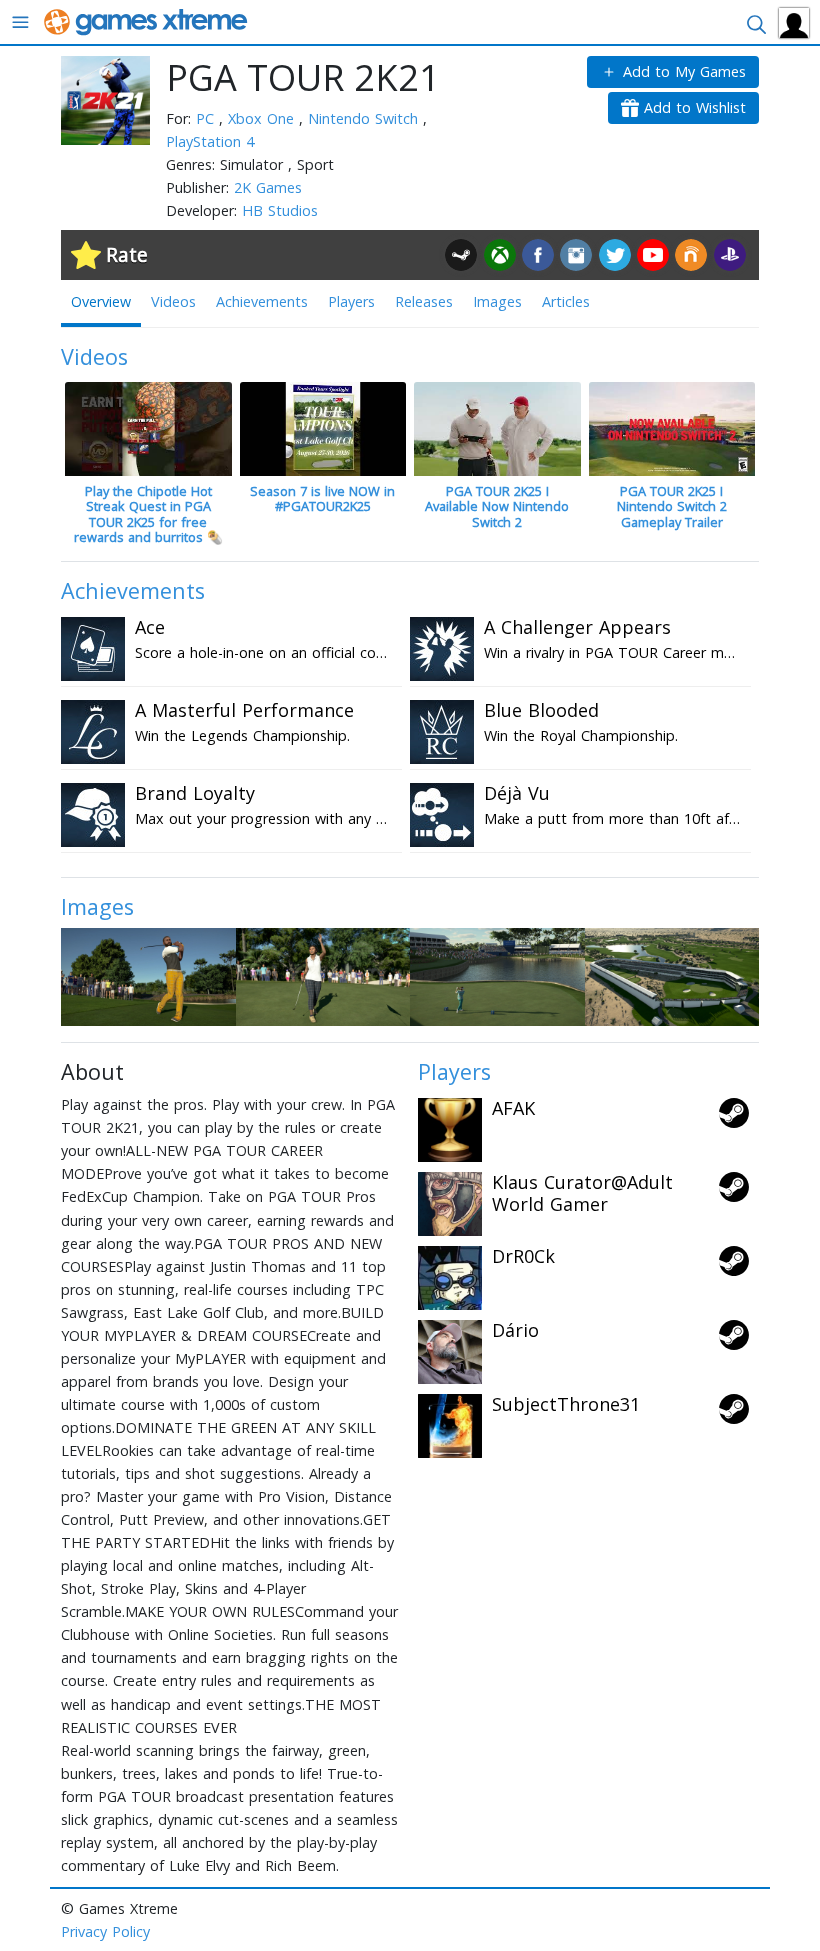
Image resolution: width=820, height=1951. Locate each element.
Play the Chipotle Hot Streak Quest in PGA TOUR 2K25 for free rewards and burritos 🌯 (148, 514)
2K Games (268, 187)
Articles (566, 301)
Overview (101, 301)
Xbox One (263, 118)
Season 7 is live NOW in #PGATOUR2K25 (322, 498)
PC (207, 118)
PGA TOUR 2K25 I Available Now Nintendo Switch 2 (497, 506)
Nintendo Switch (365, 118)
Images (497, 301)
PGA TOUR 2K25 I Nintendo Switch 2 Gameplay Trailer (672, 506)
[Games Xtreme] (147, 20)
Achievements (262, 301)
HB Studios (280, 210)
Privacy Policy (105, 1931)
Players (351, 301)
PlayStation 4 (210, 141)
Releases (424, 301)
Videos (173, 301)
